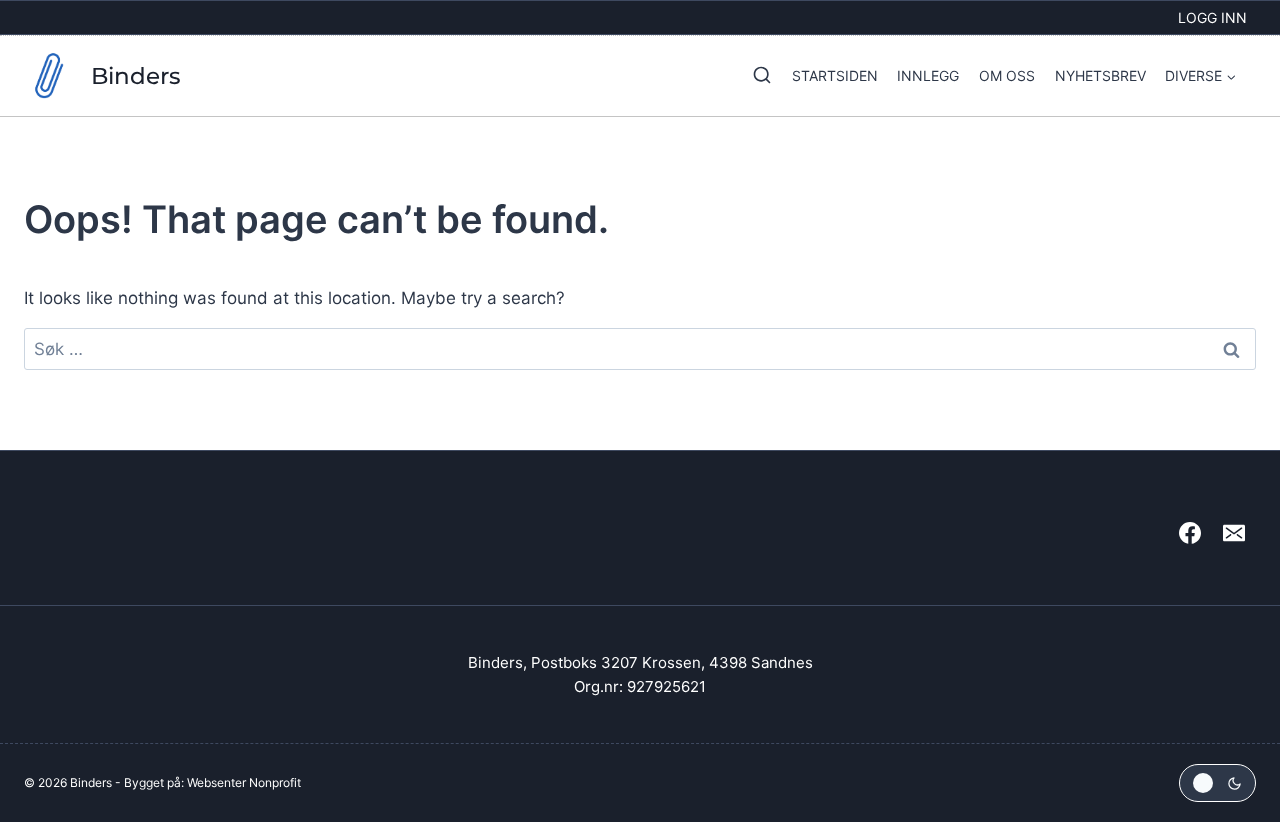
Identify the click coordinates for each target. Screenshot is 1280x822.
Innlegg (928, 75)
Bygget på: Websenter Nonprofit (212, 782)
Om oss (1007, 75)
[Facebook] (1190, 533)
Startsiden (835, 75)
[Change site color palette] (1217, 783)
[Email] (1234, 533)
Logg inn (1212, 17)
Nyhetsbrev (1100, 75)
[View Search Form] (757, 76)
